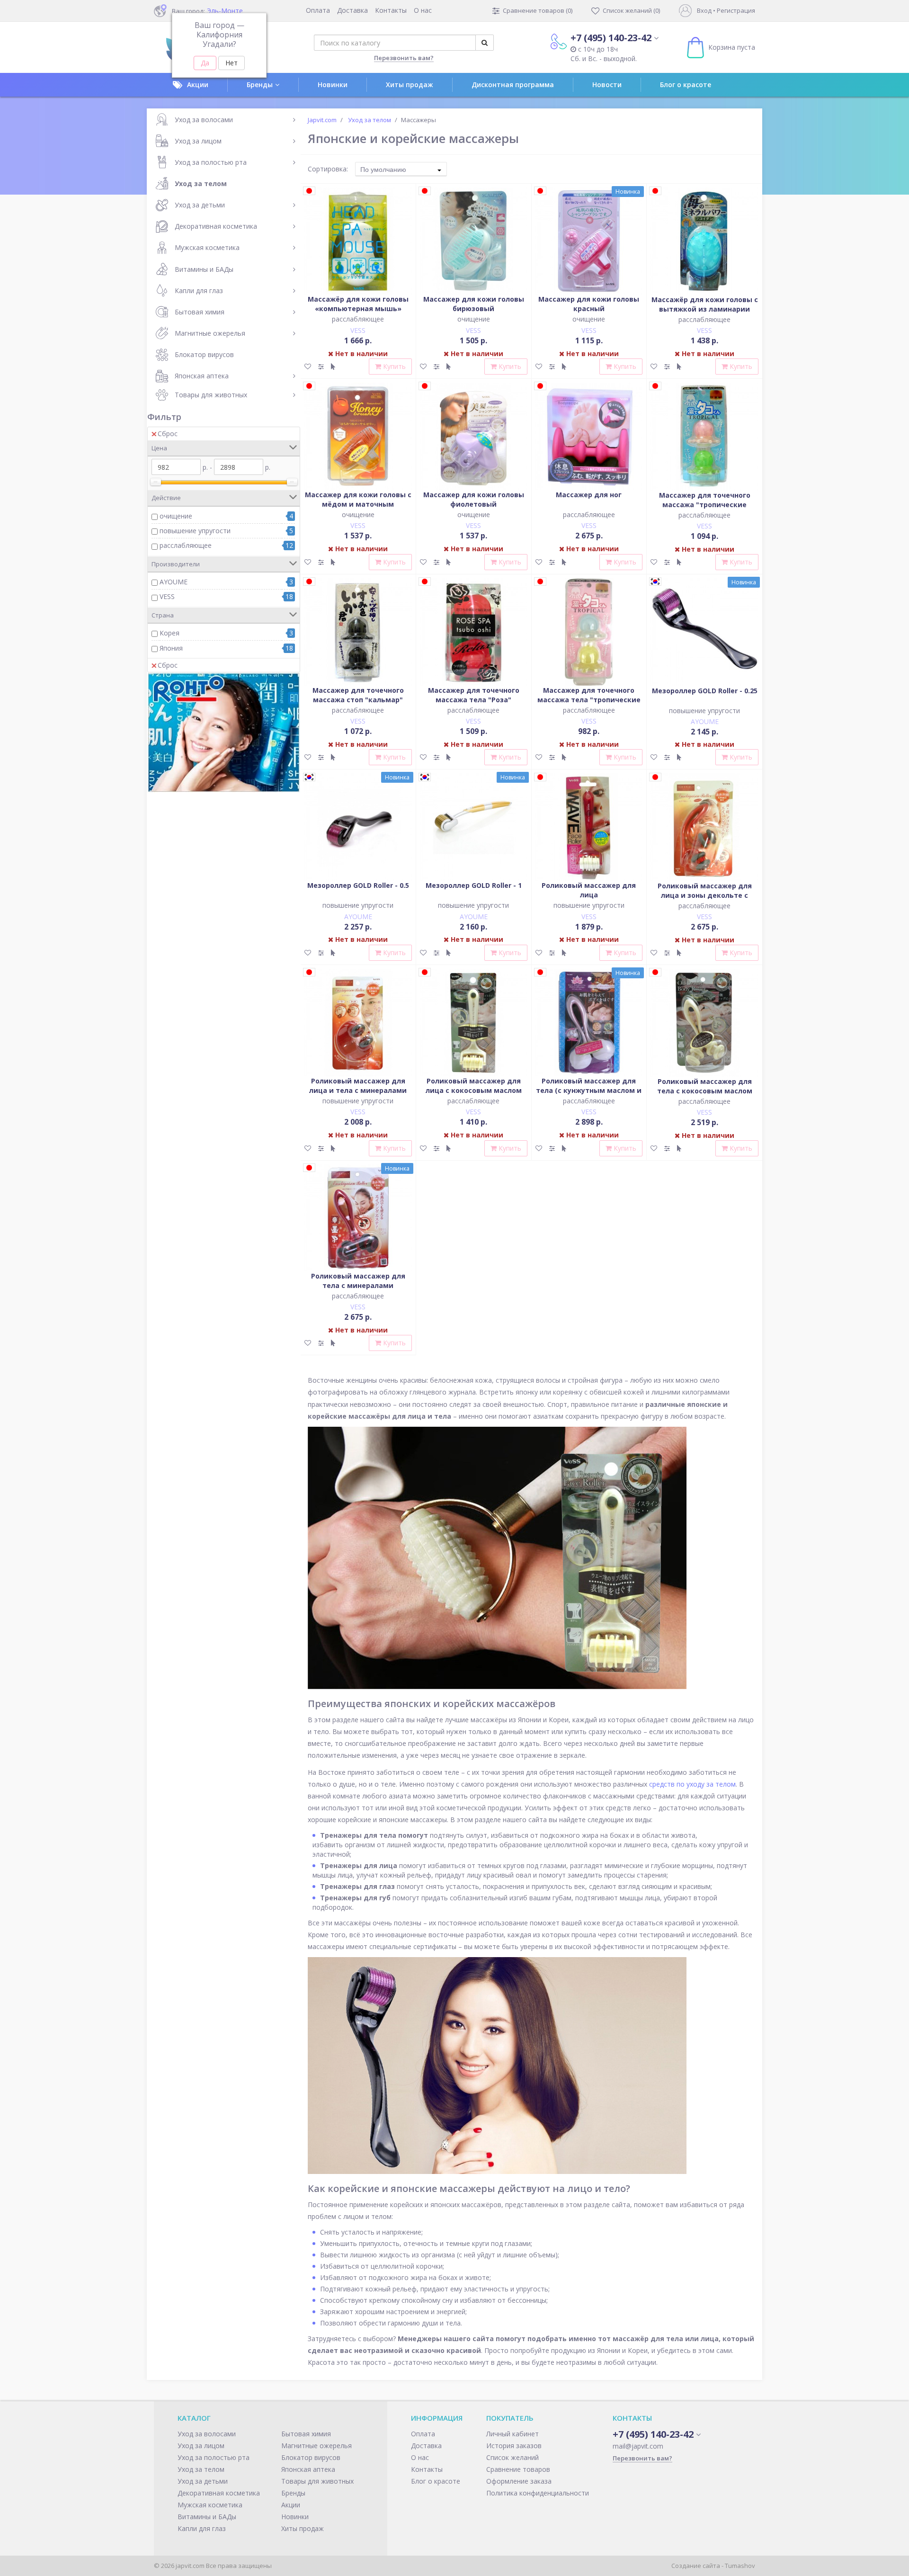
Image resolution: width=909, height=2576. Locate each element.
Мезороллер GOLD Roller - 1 (474, 885)
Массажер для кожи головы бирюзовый (474, 304)
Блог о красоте (686, 85)
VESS (167, 596)
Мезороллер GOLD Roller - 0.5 (358, 885)
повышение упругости (195, 531)
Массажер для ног (589, 495)
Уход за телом (201, 183)
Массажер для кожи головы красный (589, 304)
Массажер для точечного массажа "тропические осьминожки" (705, 505)
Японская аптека (202, 376)
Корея (169, 633)
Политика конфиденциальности (538, 2493)
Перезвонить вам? (404, 58)
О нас (423, 10)
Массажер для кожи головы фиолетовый (474, 499)
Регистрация (736, 10)
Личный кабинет (512, 2434)
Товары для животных (211, 395)
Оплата (318, 10)
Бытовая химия (200, 312)
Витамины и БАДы (204, 269)
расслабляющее (186, 545)
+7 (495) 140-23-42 (611, 38)
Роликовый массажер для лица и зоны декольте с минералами (705, 895)
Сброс (168, 434)
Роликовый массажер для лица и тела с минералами (358, 1086)
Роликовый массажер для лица (589, 890)
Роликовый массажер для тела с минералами (358, 1281)
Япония (171, 648)
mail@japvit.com (638, 2446)
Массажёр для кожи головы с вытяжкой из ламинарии (705, 304)
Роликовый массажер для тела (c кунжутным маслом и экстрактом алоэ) (589, 1090)
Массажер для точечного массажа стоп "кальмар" (358, 695)
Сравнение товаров (518, 2469)
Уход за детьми (200, 205)
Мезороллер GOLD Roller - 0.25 (705, 691)
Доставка (352, 10)
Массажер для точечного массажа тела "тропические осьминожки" (589, 700)
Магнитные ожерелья (210, 333)
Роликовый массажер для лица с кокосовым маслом (474, 1086)
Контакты (391, 10)
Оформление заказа (519, 2481)
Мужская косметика (207, 247)
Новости (607, 85)
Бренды (260, 85)
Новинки (333, 85)
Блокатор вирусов (204, 354)
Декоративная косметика (216, 226)
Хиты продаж (410, 85)
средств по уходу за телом (692, 1784)
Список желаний (512, 2457)
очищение (176, 516)
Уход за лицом (198, 141)
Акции (198, 85)
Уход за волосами (204, 120)
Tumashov (740, 2566)
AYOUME (174, 582)
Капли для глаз (199, 291)
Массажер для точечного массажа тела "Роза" (474, 695)
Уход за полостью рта (211, 162)
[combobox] (401, 169)
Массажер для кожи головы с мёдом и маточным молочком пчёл (358, 504)
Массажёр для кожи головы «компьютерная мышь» (358, 304)
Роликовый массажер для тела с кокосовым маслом (705, 1086)
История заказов (514, 2446)
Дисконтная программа (513, 85)
